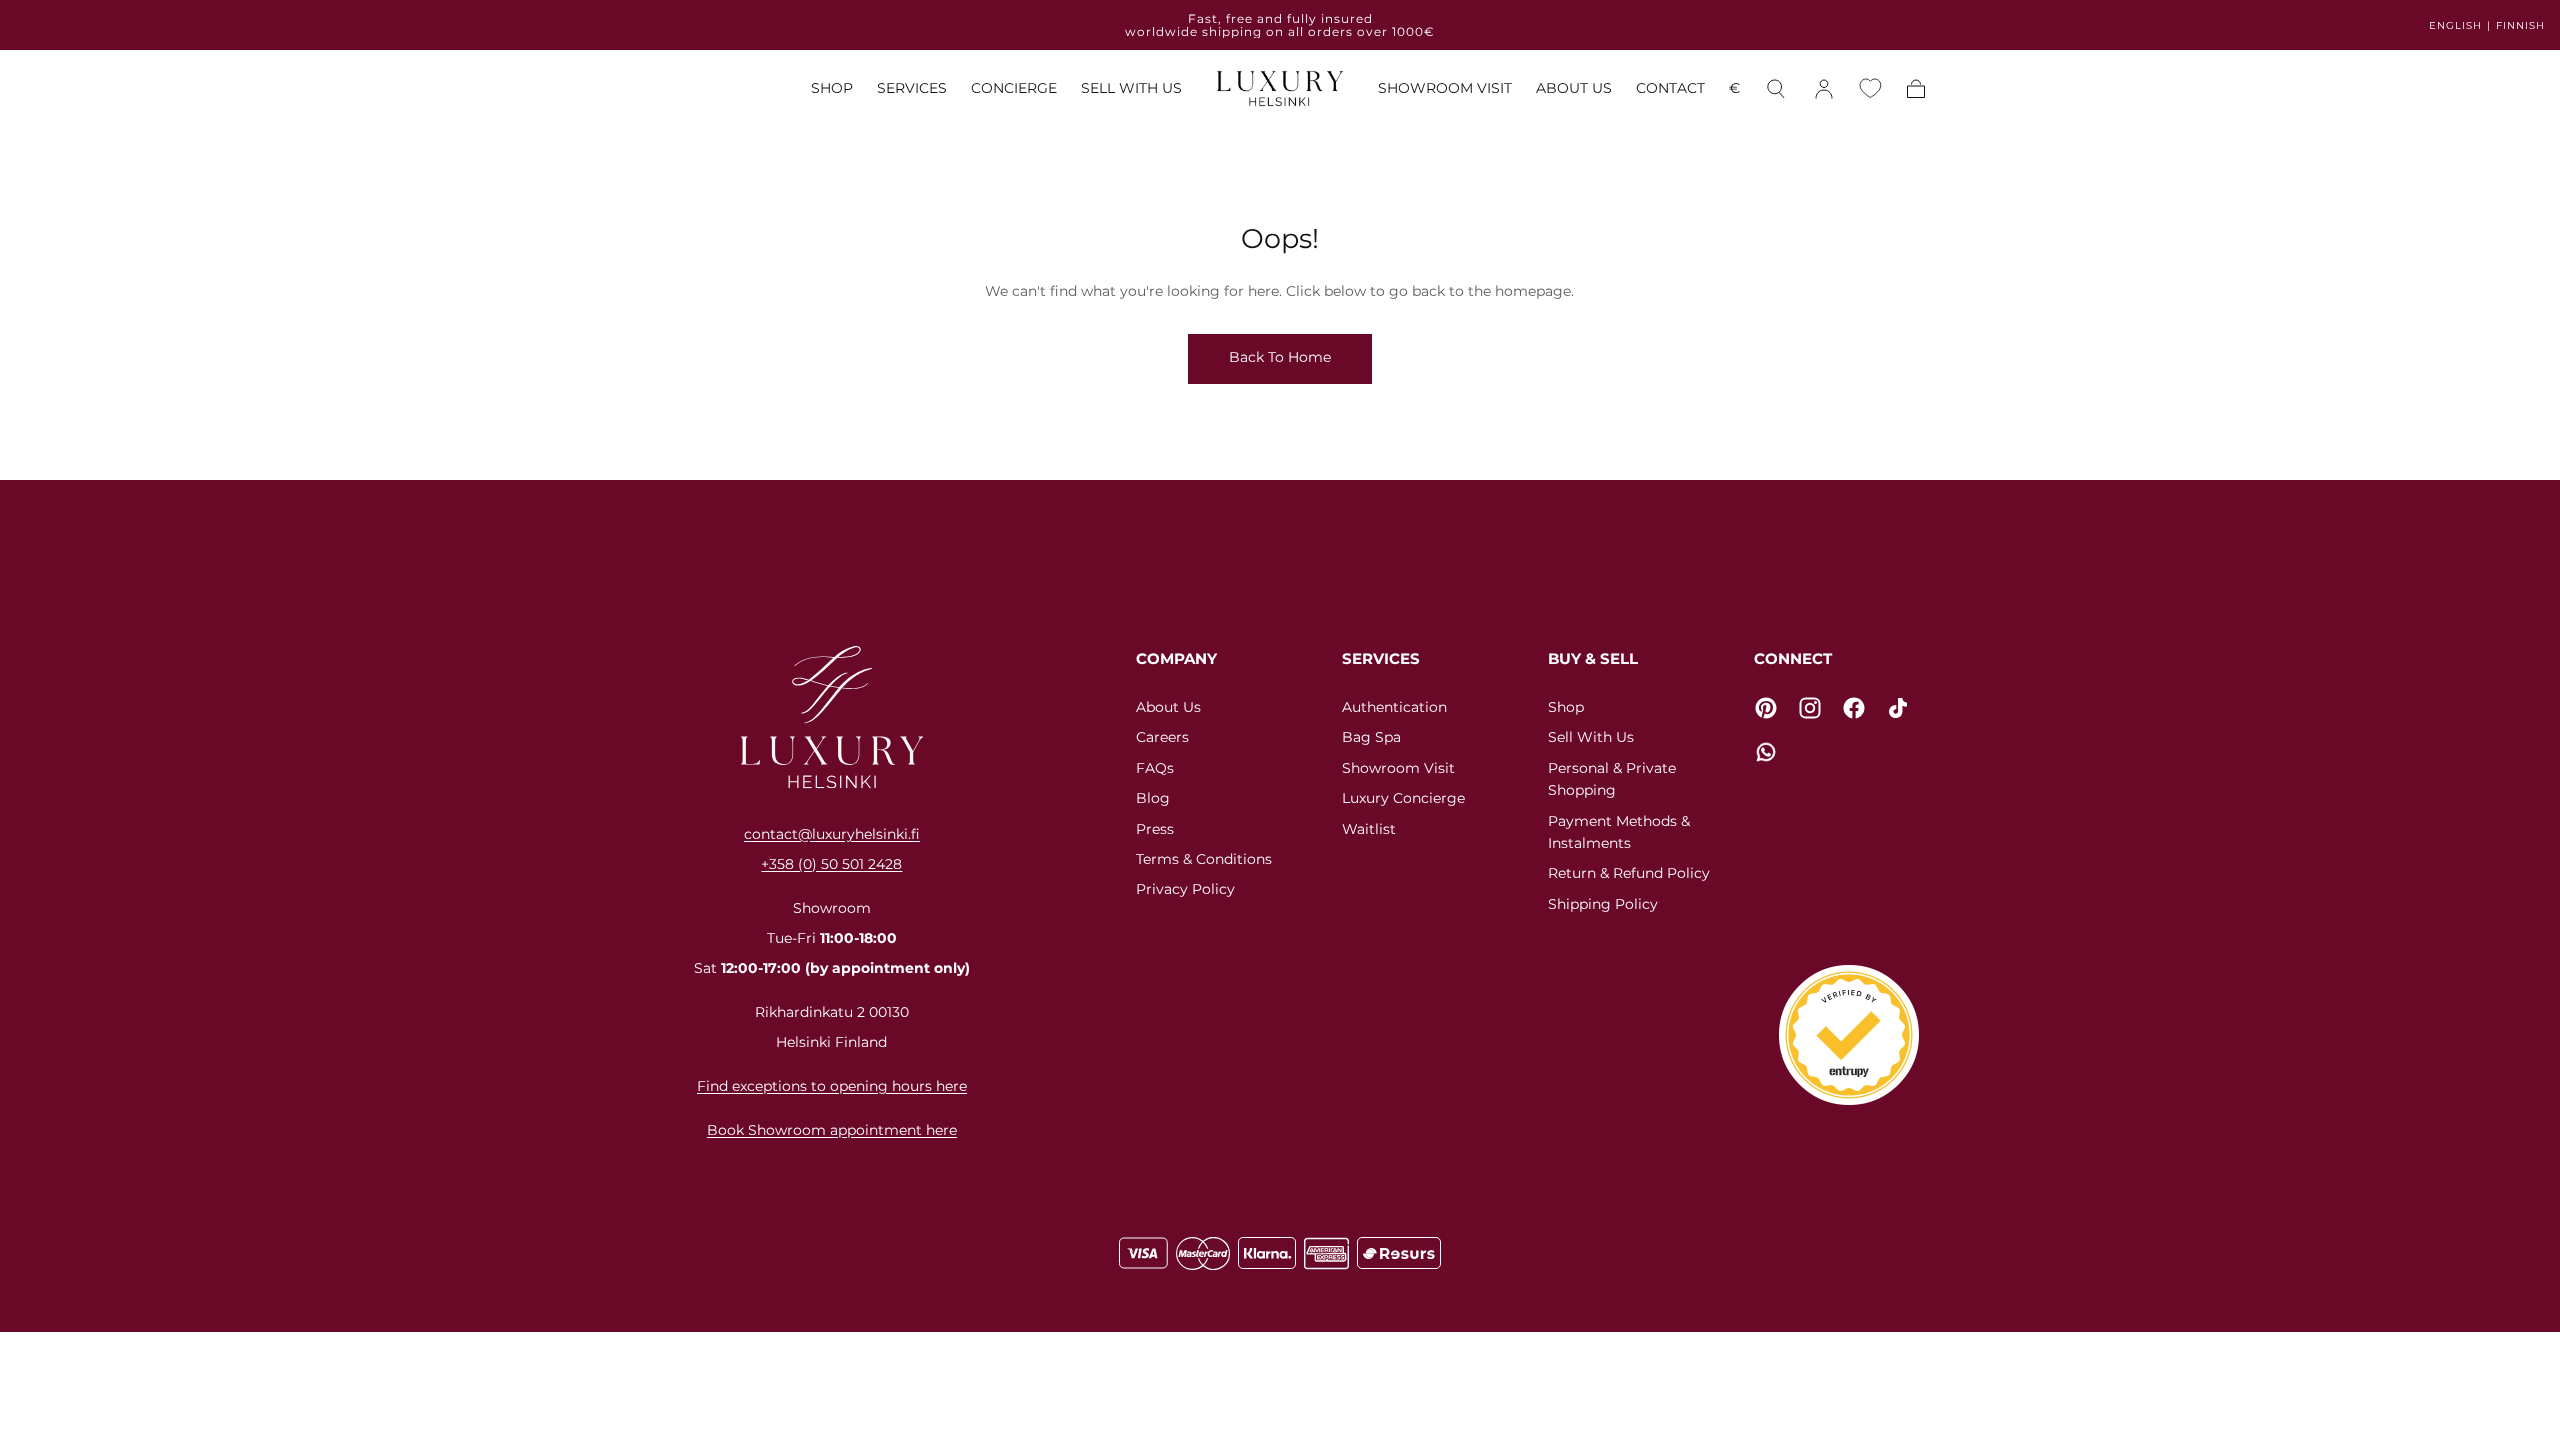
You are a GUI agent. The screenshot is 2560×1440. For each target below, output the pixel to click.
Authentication (1394, 707)
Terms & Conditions (1204, 859)
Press (1155, 829)
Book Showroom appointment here (832, 1130)
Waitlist (1369, 829)
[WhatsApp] (1766, 752)
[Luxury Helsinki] (832, 717)
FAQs (1155, 768)
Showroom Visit (1398, 768)
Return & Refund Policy (1629, 873)
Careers (1162, 737)
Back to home (1280, 357)
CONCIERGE (1014, 88)
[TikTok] (1898, 708)
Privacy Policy (1185, 889)
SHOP (832, 88)
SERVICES (912, 88)
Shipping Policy (1603, 904)
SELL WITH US (1131, 88)
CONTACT (1670, 88)
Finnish (2520, 25)
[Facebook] (1854, 708)
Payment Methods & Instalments (1619, 832)
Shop (1566, 707)
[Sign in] (1824, 89)
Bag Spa (1371, 737)
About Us (1168, 707)
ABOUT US (1574, 88)
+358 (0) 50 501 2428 (831, 864)
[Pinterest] (1766, 708)
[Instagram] (1810, 708)
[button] (1734, 91)
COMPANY (1176, 658)
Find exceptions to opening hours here (832, 1086)
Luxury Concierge (1403, 798)
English (2455, 25)
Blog (1153, 798)
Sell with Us (1591, 737)
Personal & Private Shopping (1612, 779)
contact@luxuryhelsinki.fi (832, 834)
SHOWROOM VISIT (1445, 88)
